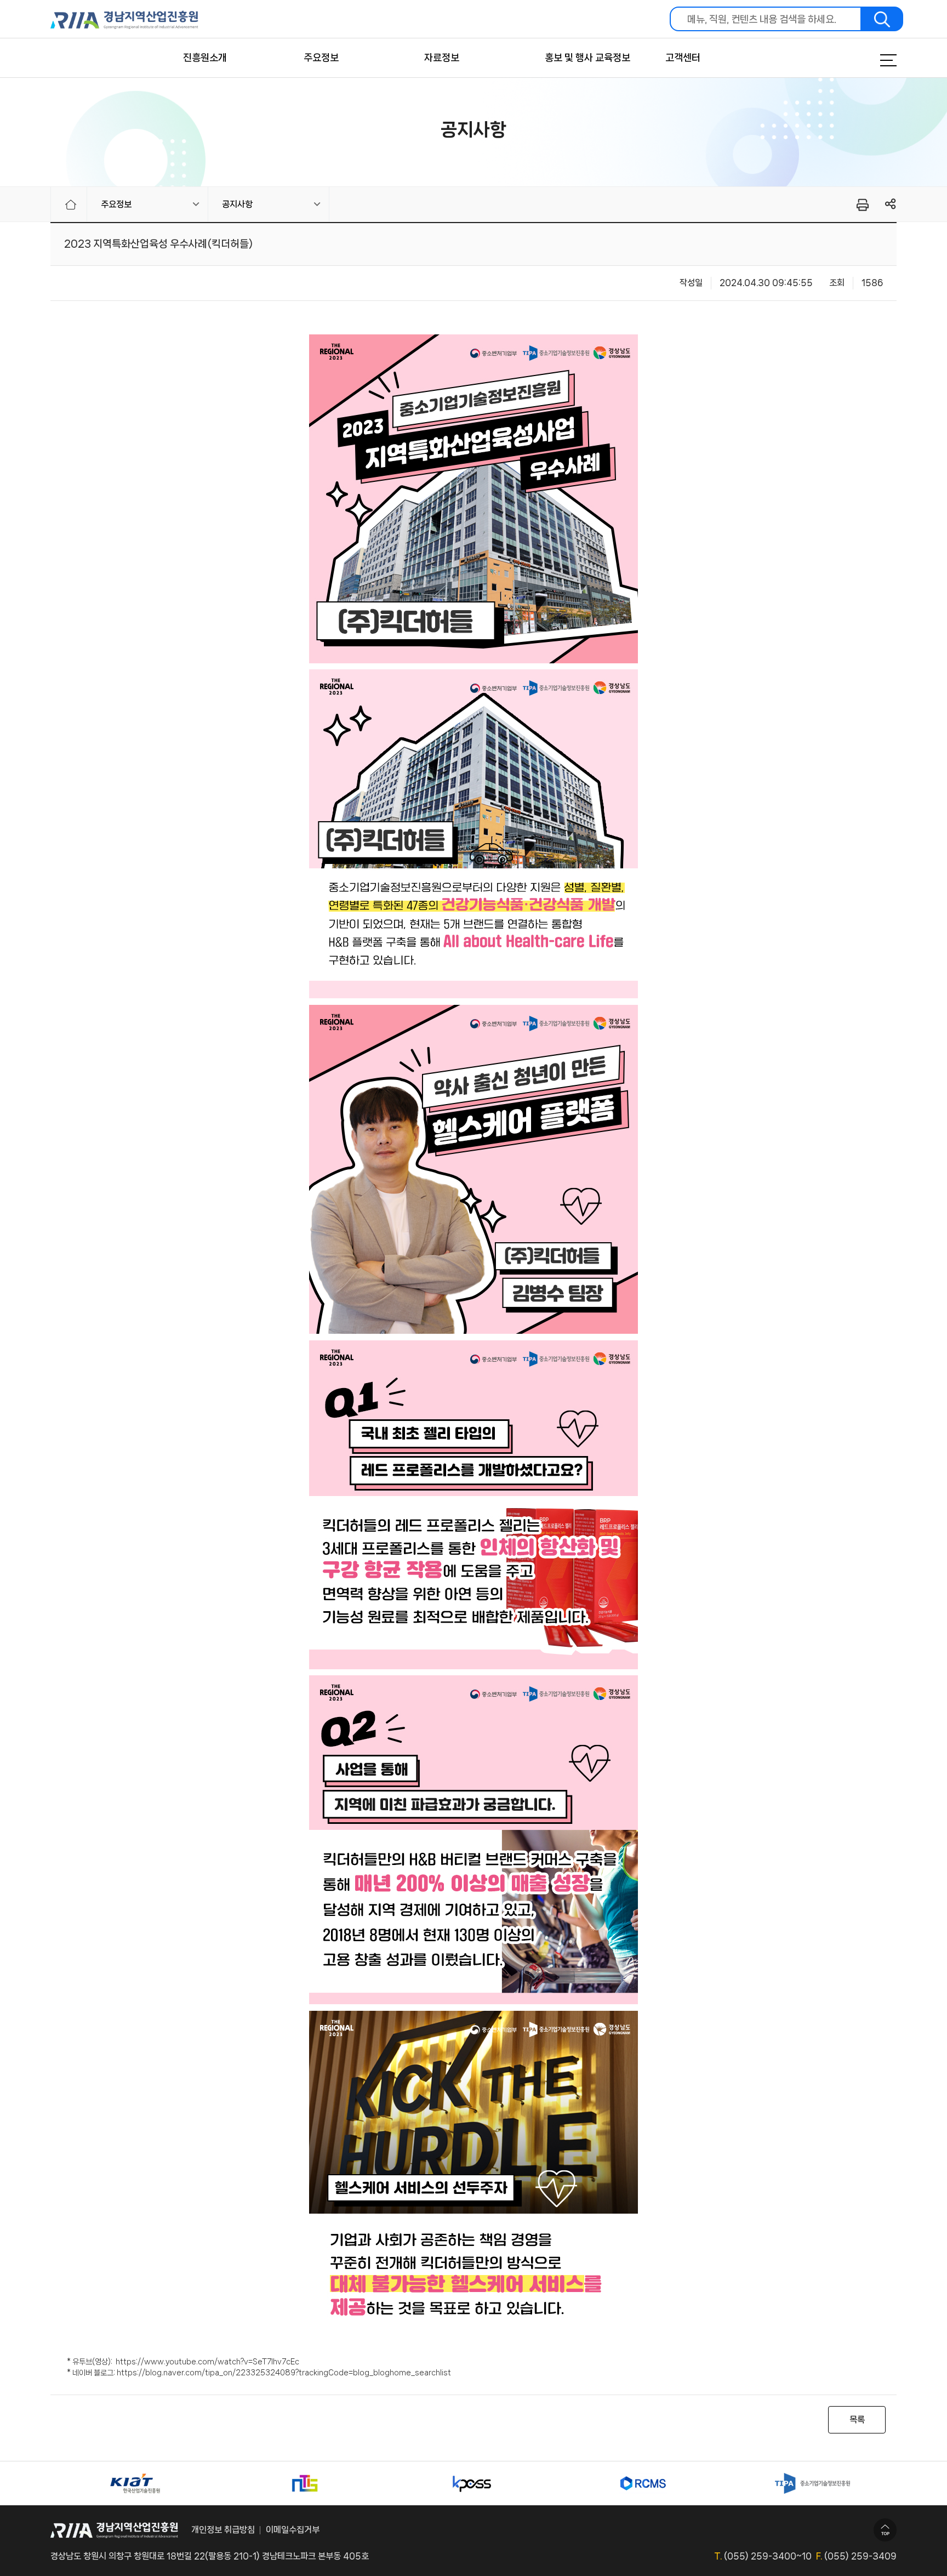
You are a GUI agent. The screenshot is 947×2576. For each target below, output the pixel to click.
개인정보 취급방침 (223, 2530)
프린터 (862, 204)
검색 (882, 19)
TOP (885, 2530)
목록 (857, 2419)
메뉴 (875, 60)
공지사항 (237, 204)
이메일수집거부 (293, 2530)
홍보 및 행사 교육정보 (587, 58)
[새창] (135, 2483)
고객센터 (683, 58)
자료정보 (442, 58)
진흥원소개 (205, 58)
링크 (891, 204)
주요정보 (321, 58)
